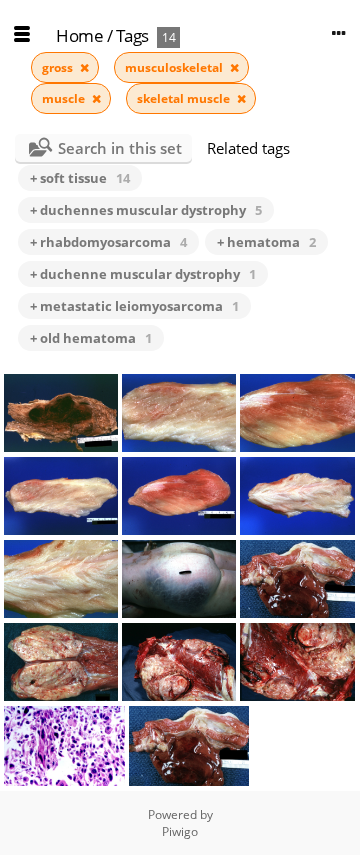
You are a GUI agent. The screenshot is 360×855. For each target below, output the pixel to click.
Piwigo (180, 831)
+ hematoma (266, 242)
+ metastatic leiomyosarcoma (134, 306)
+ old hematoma (91, 338)
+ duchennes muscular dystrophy (146, 210)
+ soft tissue (80, 178)
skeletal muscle (185, 98)
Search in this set (120, 148)
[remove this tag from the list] (84, 67)
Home (79, 35)
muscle (65, 98)
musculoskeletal (175, 67)
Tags (132, 35)
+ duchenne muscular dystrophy (143, 274)
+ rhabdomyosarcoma (108, 242)
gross (59, 67)
